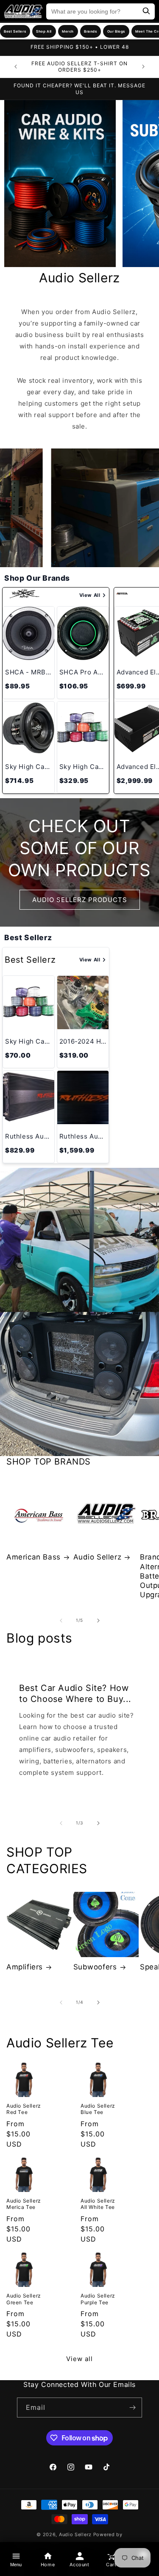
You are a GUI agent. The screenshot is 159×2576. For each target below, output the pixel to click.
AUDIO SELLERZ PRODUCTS (80, 900)
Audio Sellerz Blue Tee (98, 2109)
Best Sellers (15, 31)
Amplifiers (25, 1967)
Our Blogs (116, 31)
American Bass (33, 1557)
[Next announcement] (143, 67)
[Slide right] (98, 1621)
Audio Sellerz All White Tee (98, 2204)
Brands (91, 31)
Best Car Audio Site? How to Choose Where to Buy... (75, 1693)
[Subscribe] (132, 2408)
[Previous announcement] (16, 67)
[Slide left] (61, 1621)
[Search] (146, 12)
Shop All (44, 31)
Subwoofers (95, 1967)
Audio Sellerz (98, 1557)
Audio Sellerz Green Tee (24, 2299)
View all (79, 2359)
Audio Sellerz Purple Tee (98, 2299)
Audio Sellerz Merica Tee (24, 2204)
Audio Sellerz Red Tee (24, 2109)
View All (90, 595)
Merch (68, 31)
